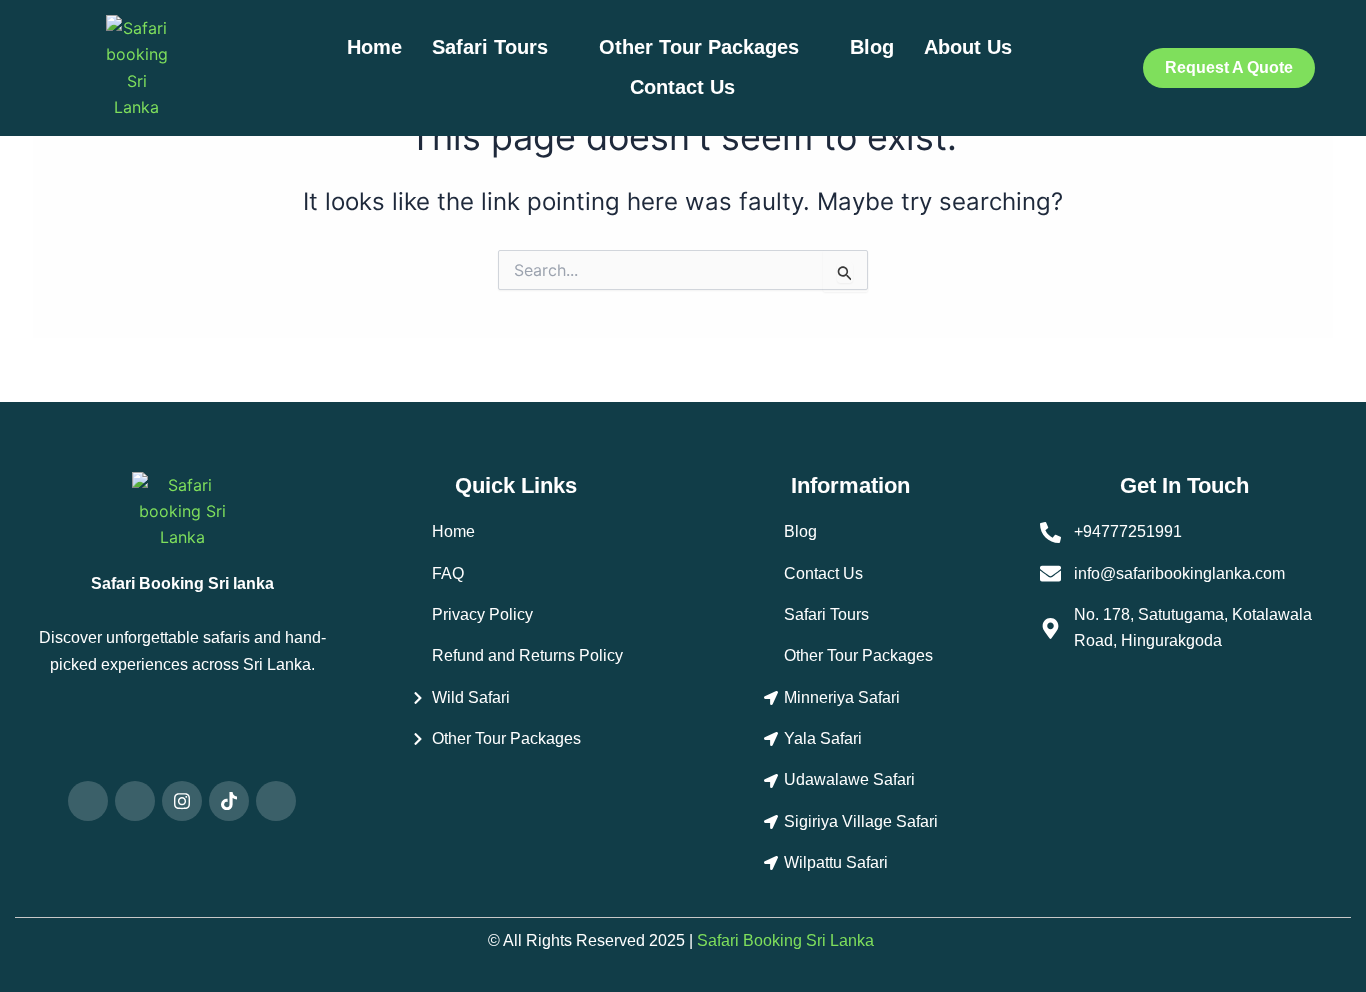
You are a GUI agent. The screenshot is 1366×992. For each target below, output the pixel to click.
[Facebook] (135, 801)
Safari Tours (490, 47)
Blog (872, 47)
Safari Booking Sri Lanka (785, 940)
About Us (971, 47)
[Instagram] (182, 801)
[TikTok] (229, 801)
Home (374, 47)
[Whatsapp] (88, 801)
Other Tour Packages (699, 47)
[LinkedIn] (276, 801)
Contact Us (682, 87)
